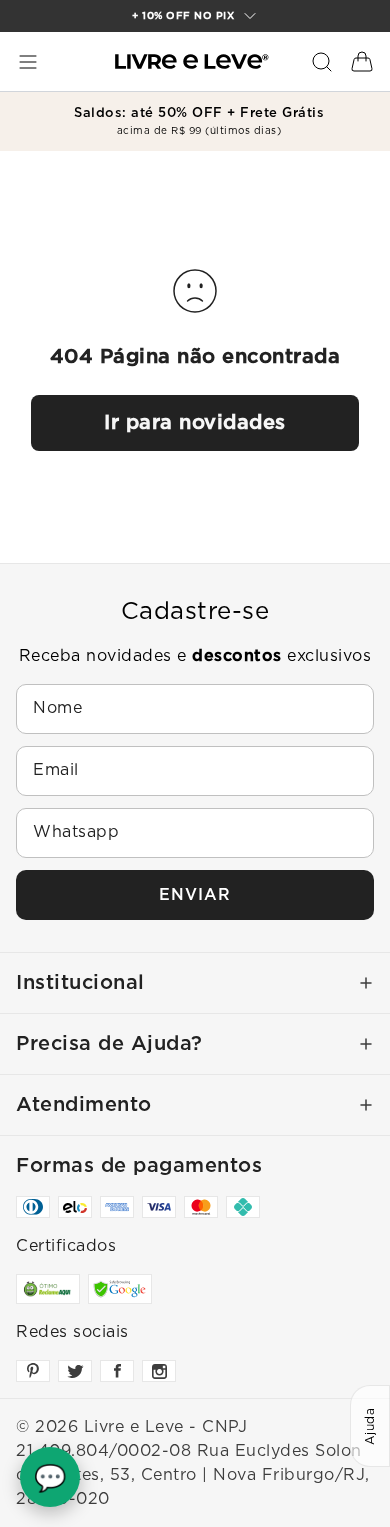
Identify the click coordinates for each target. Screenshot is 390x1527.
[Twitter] (75, 1371)
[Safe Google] (120, 1289)
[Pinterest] (33, 1371)
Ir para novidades (195, 423)
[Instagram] (159, 1371)
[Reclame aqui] (48, 1289)
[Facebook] (117, 1371)
